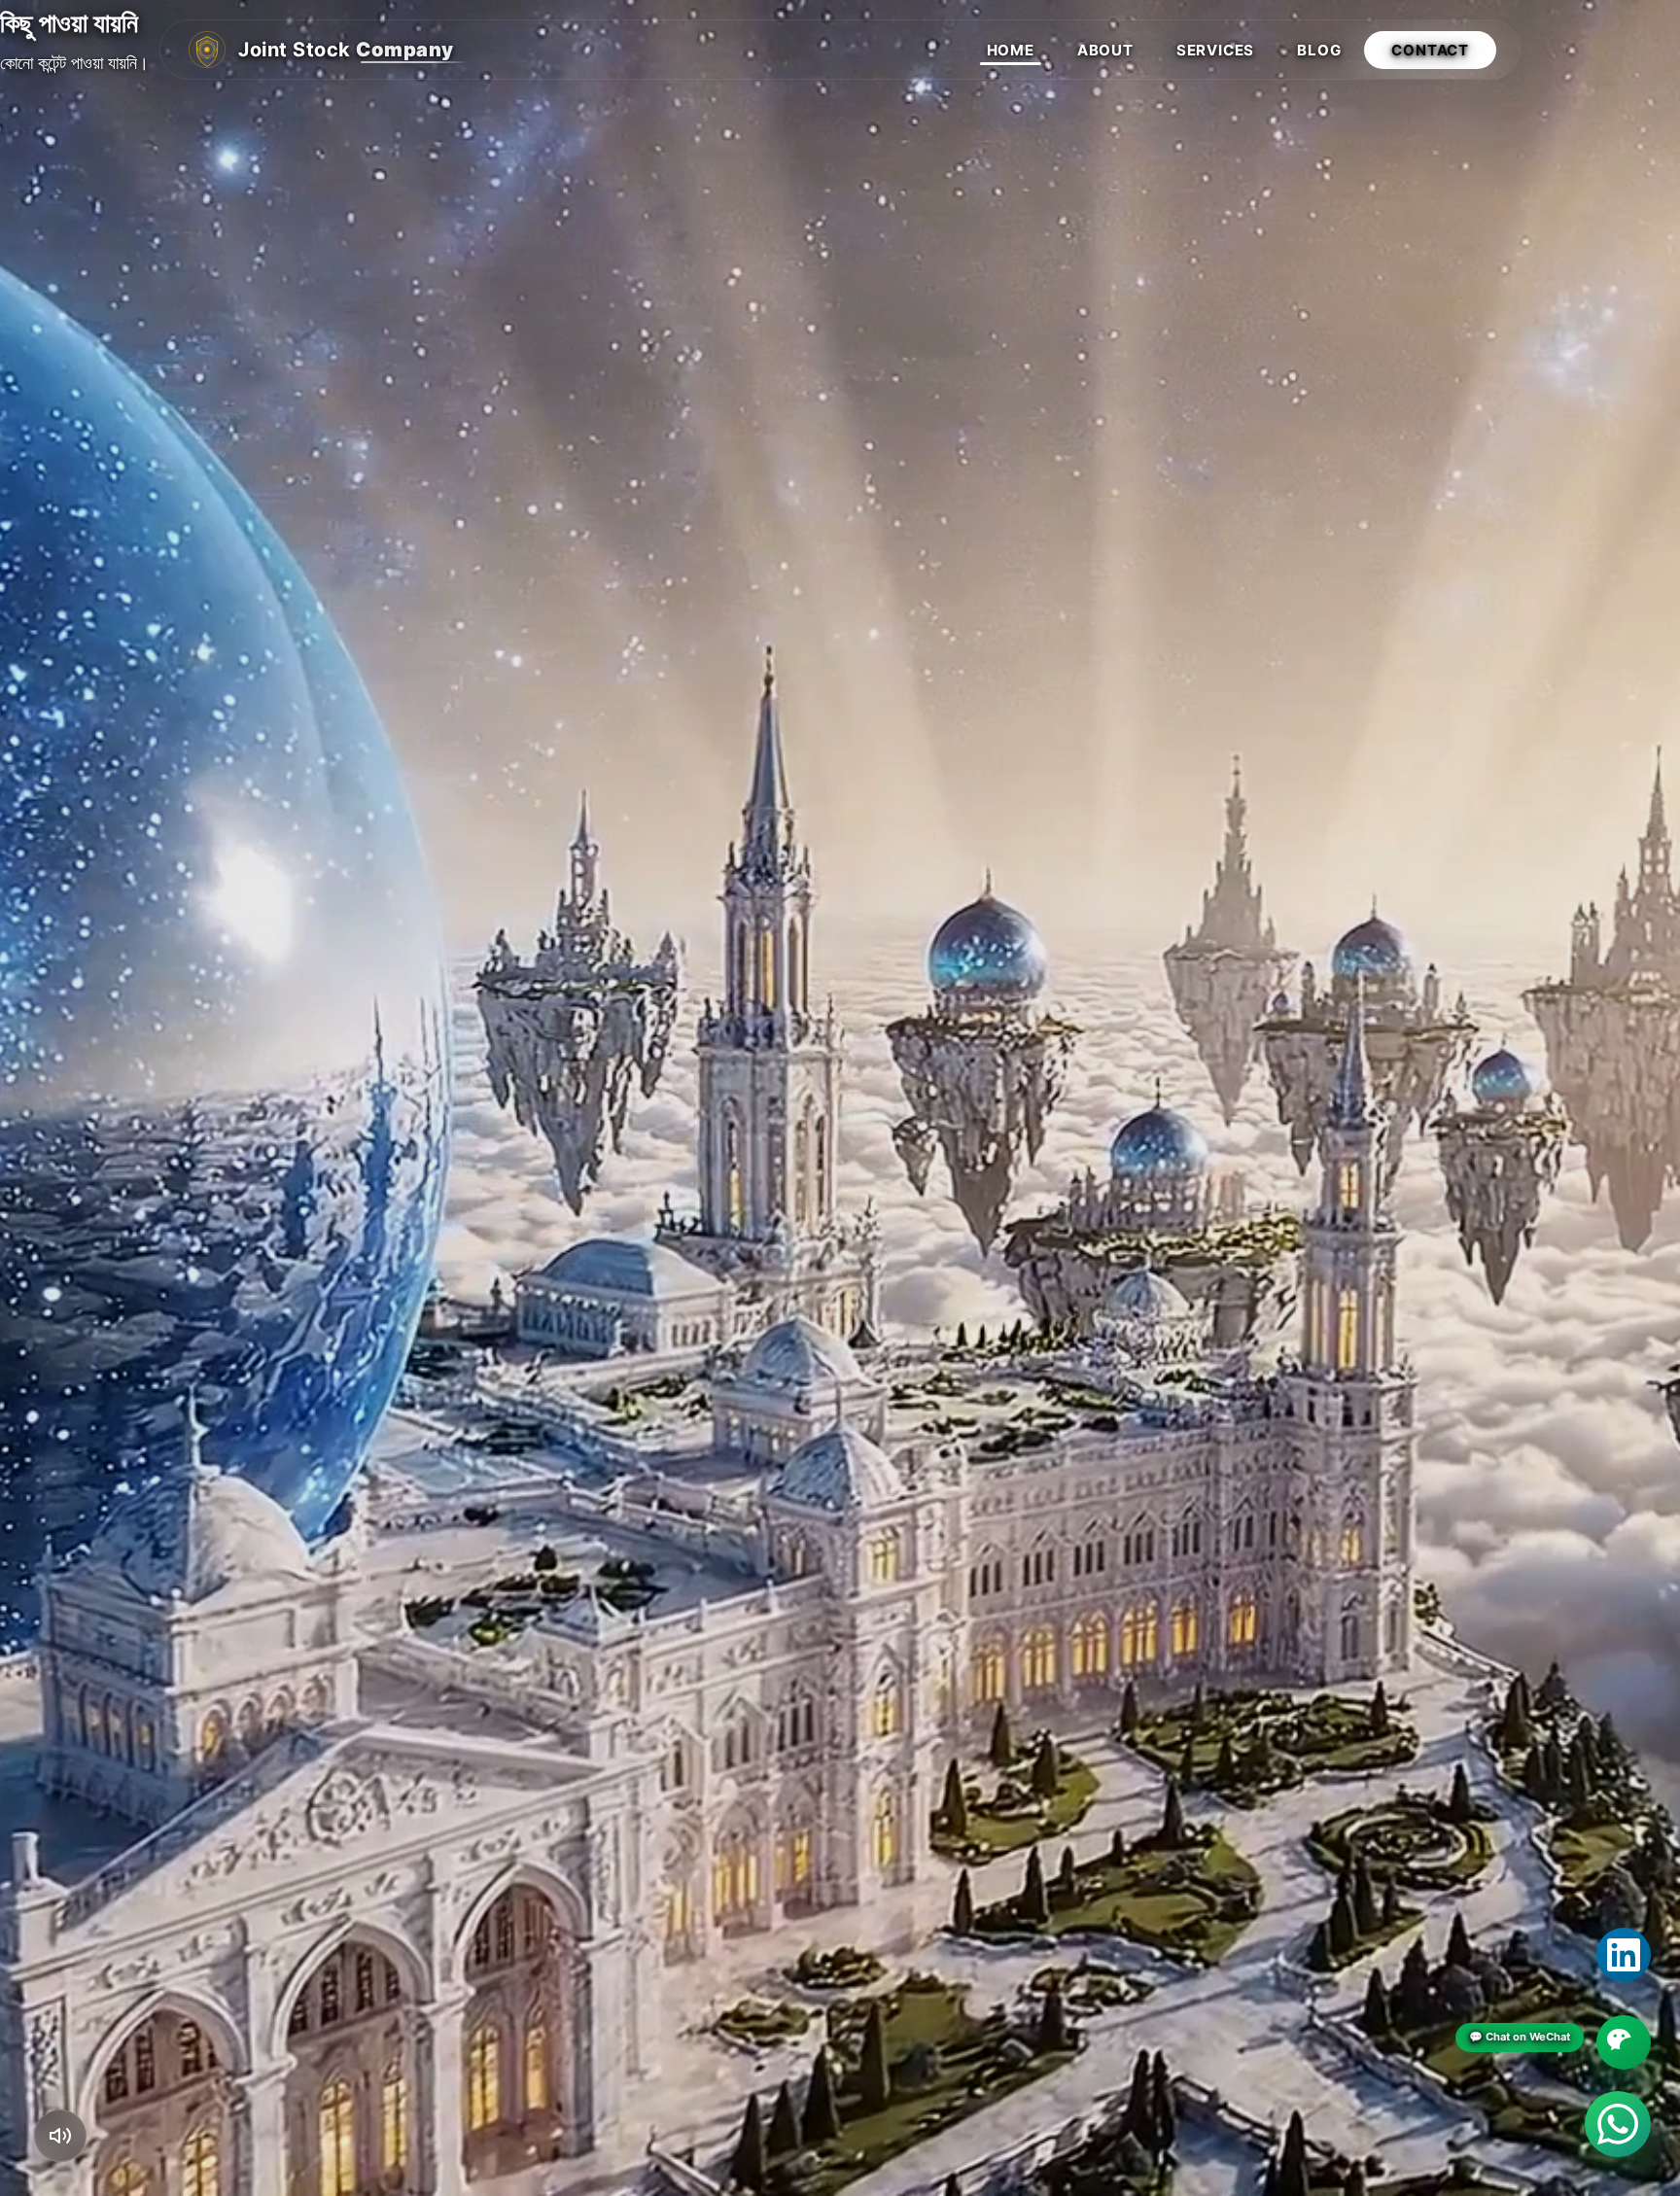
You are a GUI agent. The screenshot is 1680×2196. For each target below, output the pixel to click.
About (1105, 50)
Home (1011, 50)
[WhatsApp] (1618, 2124)
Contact (1430, 50)
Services (1215, 50)
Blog (1319, 50)
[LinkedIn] (1624, 1955)
